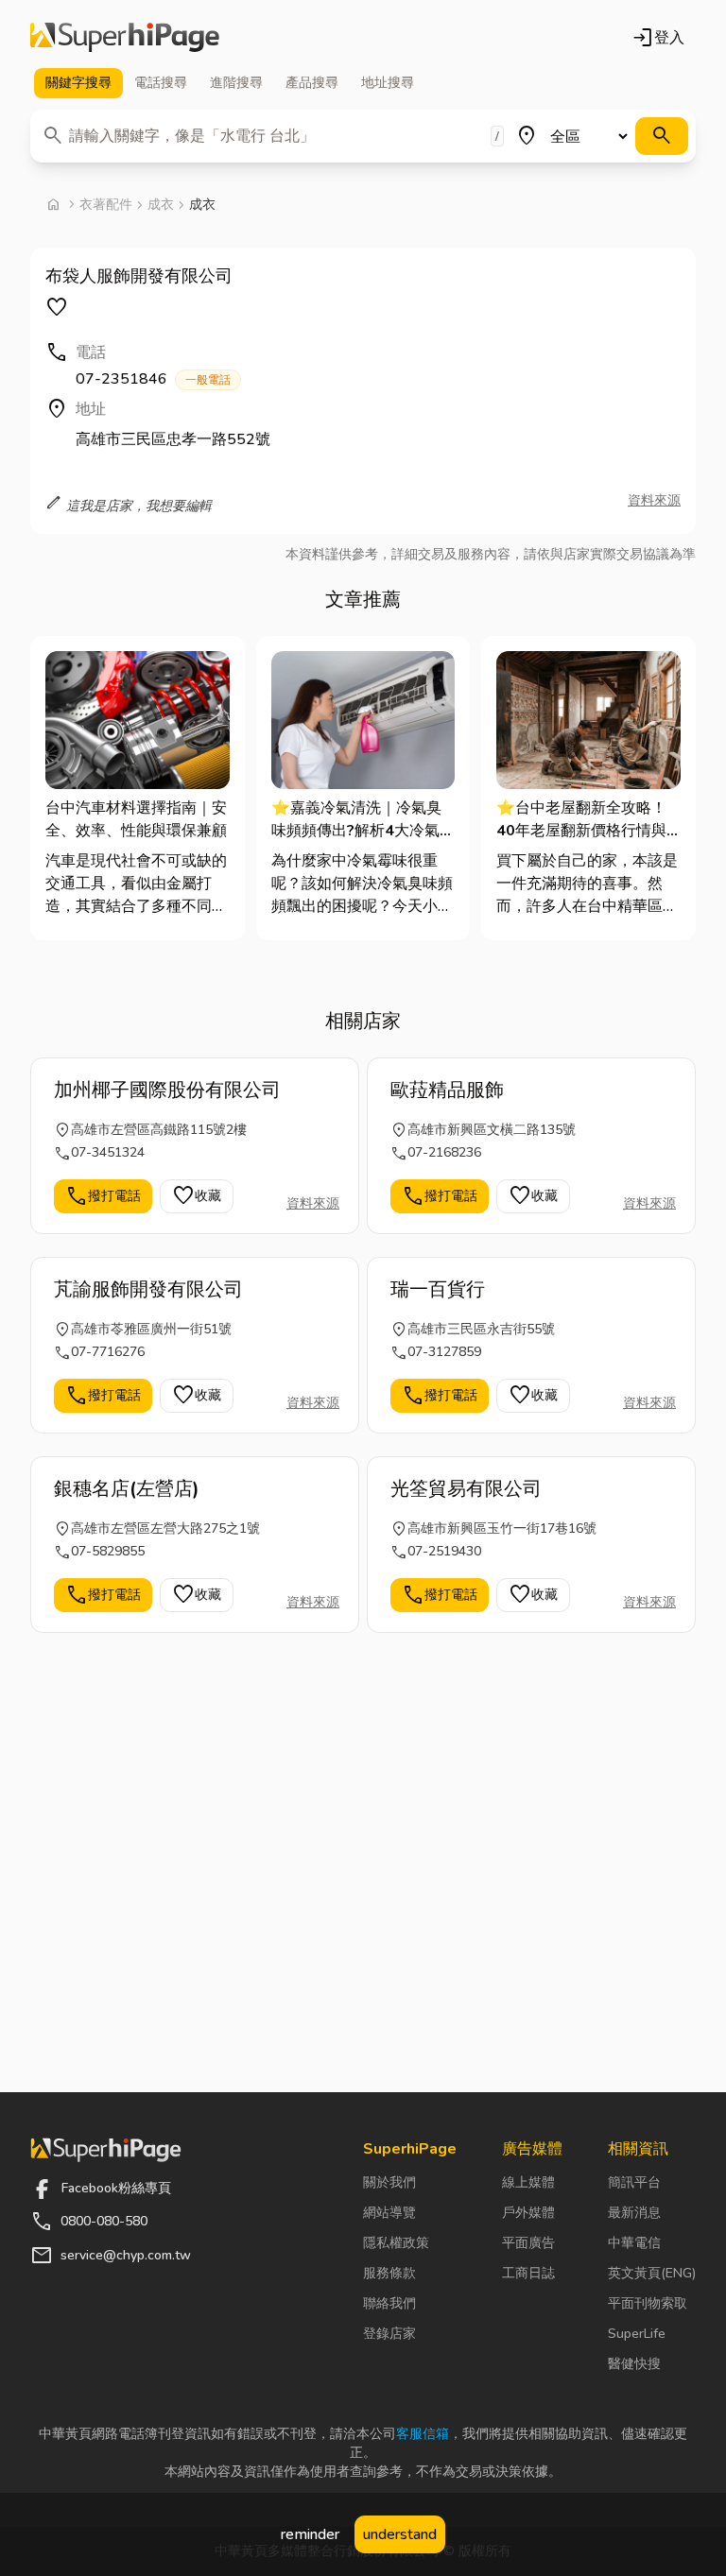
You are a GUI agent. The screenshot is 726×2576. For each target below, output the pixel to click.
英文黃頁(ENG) (652, 2273)
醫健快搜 (634, 2364)
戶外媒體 (528, 2213)
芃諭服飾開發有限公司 (148, 1289)
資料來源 (654, 500)
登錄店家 (389, 2334)
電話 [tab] (161, 83)
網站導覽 (389, 2213)
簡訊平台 (634, 2182)
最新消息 (634, 2213)
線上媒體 (528, 2182)
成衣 (161, 205)
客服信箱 (423, 2434)
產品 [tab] (312, 83)
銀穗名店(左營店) (127, 1489)
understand (400, 2534)
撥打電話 (103, 1196)
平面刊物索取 (648, 2303)
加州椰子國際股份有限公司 (167, 1090)
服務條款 (389, 2273)
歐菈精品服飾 (447, 1090)
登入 (658, 38)
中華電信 (634, 2243)
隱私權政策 (396, 2243)
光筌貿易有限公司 (466, 1489)
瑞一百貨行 (438, 1289)
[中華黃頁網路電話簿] (125, 38)
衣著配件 (106, 205)
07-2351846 (153, 379)
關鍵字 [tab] (78, 83)
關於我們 (389, 2182)
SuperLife (637, 2334)
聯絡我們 (389, 2303)
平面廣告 (528, 2243)
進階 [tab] (236, 83)
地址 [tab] (388, 83)
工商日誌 (528, 2273)
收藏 (197, 1196)
